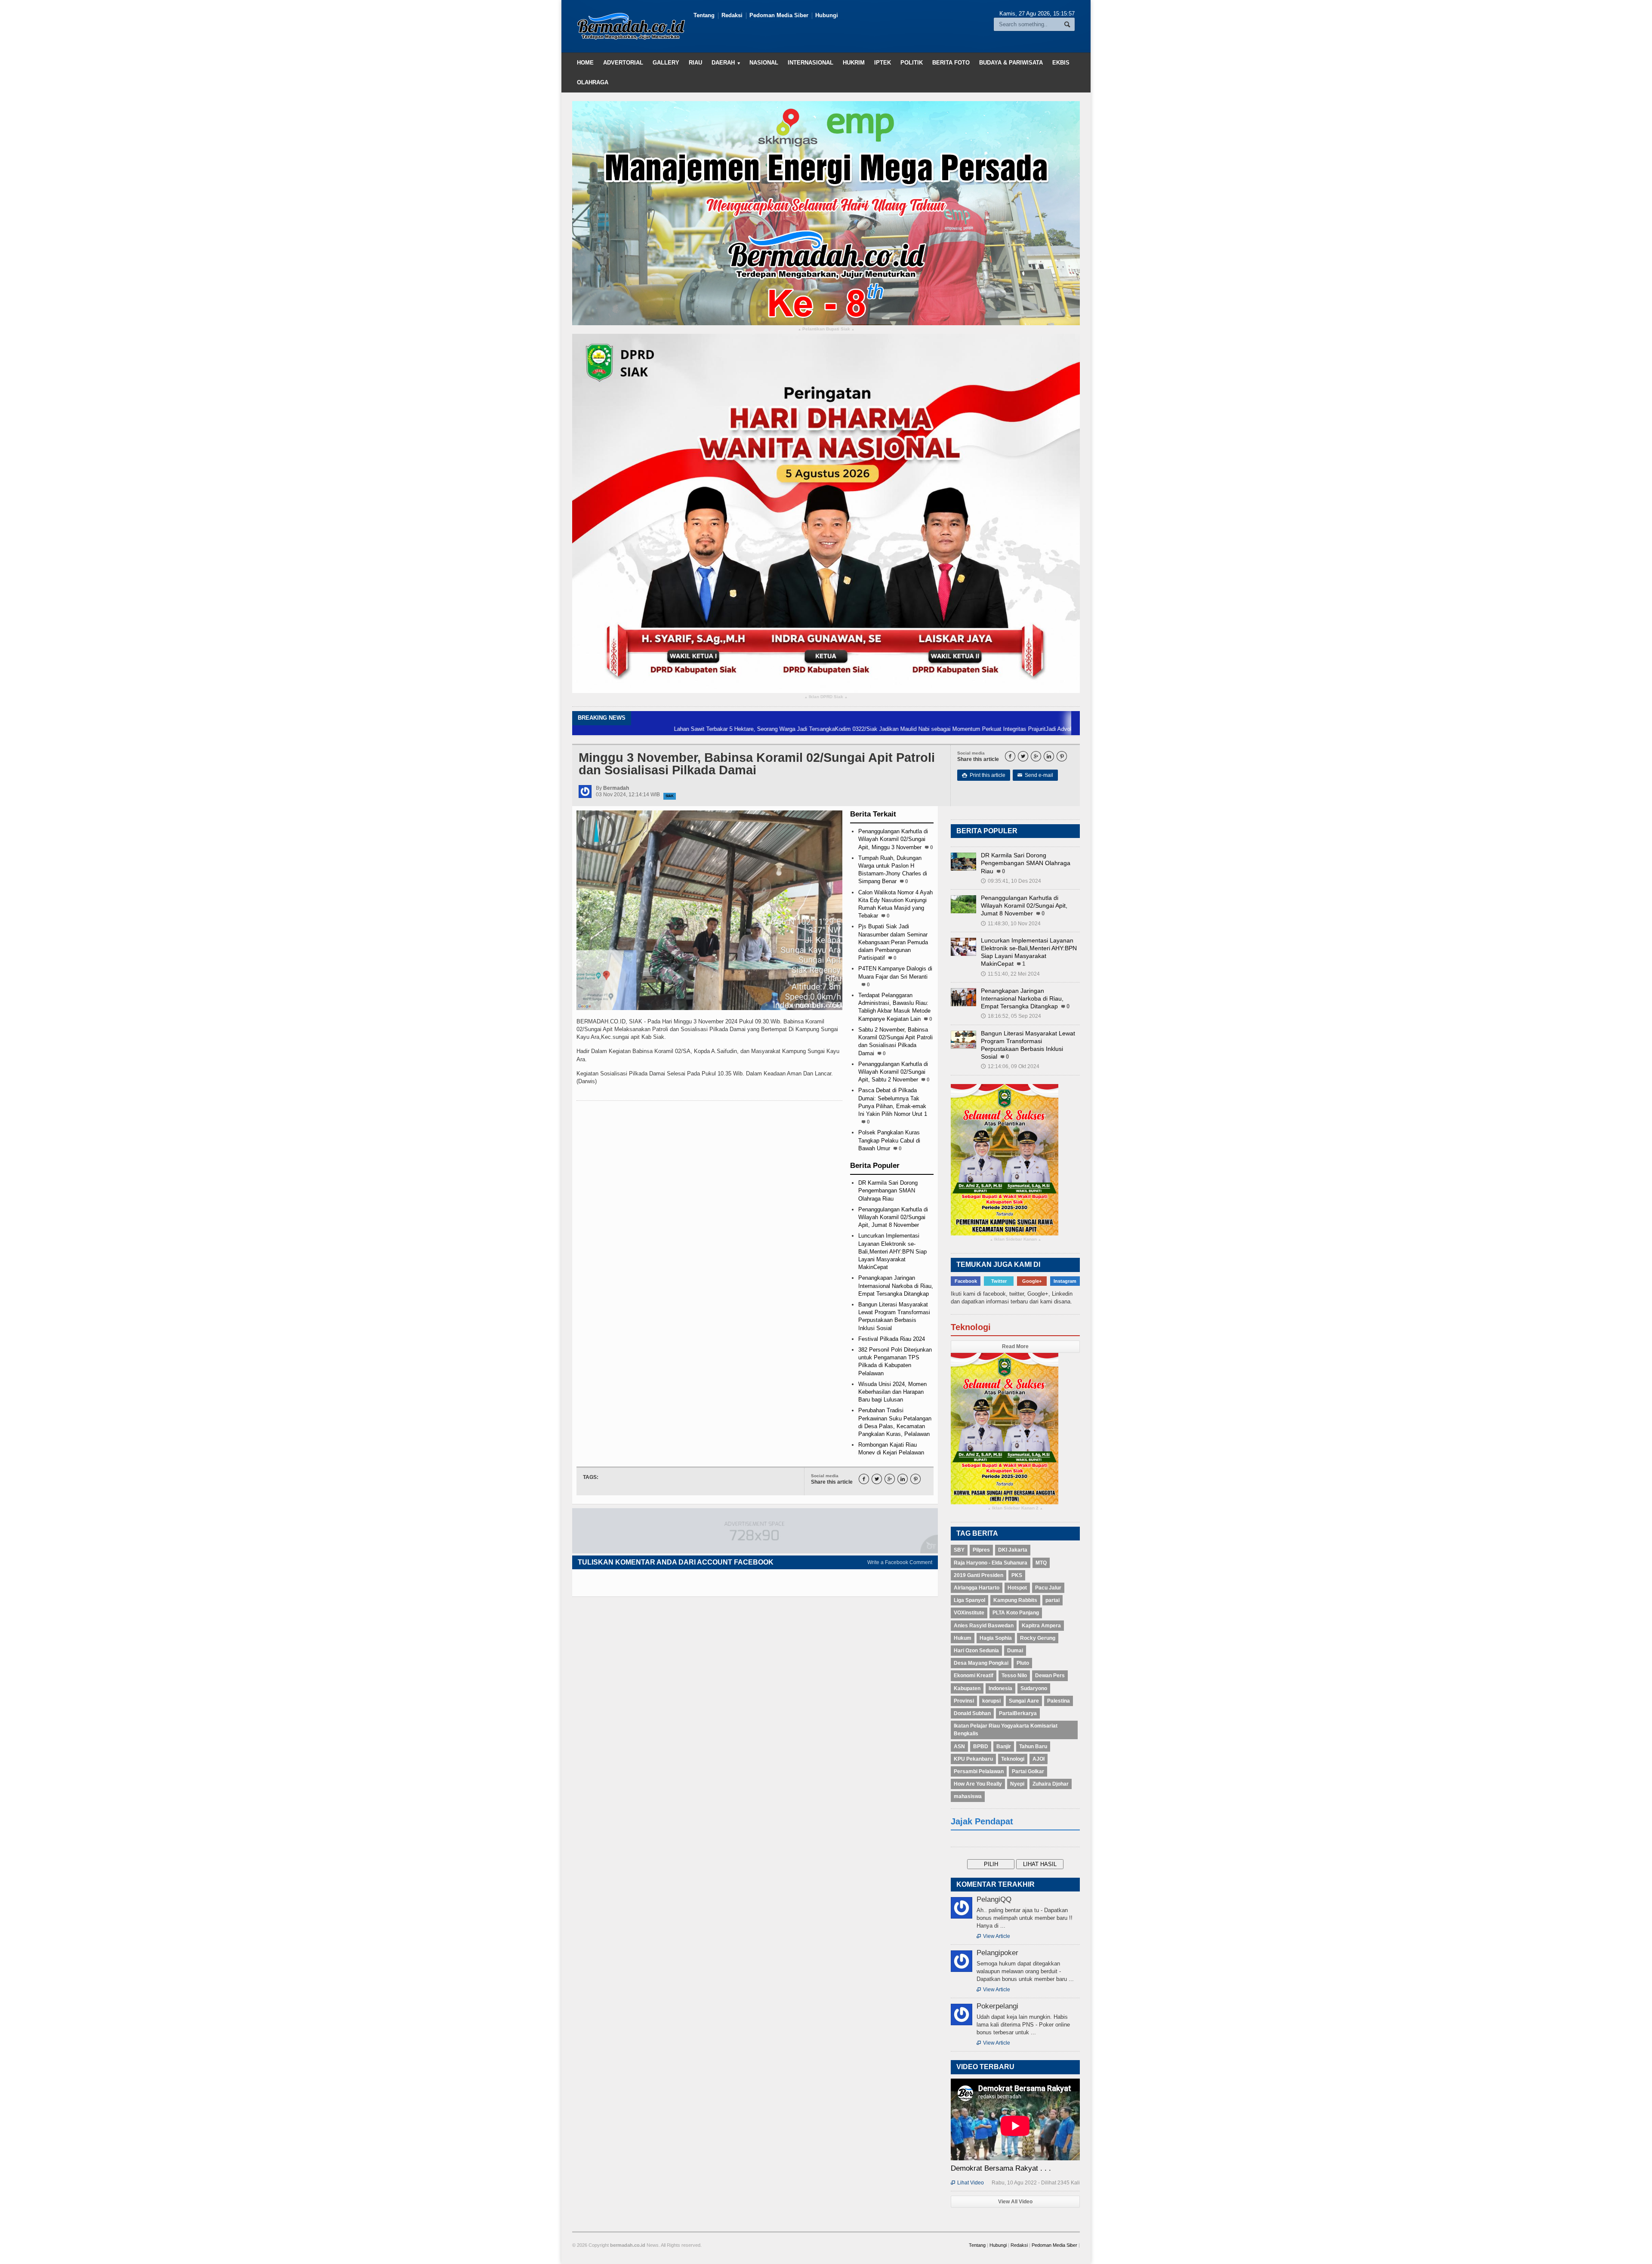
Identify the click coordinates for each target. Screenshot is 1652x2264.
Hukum (963, 1638)
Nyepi (1017, 1784)
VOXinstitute (969, 1613)
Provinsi (964, 1701)
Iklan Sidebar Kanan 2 (1015, 1508)
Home (585, 63)
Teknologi (1013, 1759)
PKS (1017, 1575)
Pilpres (981, 1550)
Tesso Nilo (1014, 1676)
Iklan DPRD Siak (826, 697)
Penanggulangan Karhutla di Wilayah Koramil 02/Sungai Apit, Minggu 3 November (893, 839)
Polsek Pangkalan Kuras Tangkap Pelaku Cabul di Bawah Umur (889, 1140)
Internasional (811, 63)
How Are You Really (978, 1784)
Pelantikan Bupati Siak (826, 329)
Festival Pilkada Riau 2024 (892, 1339)
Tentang (704, 15)
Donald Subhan (972, 1713)
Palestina (1059, 1701)
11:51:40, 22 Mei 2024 (1010, 974)
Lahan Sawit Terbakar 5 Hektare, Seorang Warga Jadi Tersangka (636, 729)
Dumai (1015, 1651)
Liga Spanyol (969, 1600)
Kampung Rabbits (1015, 1600)
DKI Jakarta (1013, 1550)
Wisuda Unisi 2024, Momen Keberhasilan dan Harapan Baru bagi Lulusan (892, 1392)
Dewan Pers (1050, 1676)
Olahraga (593, 82)
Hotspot (1017, 1588)
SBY (959, 1550)
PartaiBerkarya (1018, 1713)
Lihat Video (967, 2183)
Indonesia (1000, 1688)
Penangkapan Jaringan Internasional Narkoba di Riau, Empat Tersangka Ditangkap (896, 1286)
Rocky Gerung (1038, 1638)
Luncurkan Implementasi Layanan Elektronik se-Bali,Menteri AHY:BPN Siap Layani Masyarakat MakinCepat (892, 1251)
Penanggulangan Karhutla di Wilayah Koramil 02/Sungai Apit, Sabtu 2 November (893, 1072)
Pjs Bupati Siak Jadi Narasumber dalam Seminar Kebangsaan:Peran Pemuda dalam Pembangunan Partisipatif (893, 942)
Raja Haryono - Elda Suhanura (991, 1563)
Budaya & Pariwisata (1011, 63)
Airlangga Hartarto (977, 1588)
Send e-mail (1035, 775)
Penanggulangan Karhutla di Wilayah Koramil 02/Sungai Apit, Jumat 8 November (893, 1217)
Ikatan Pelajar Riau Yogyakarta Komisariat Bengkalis (1006, 1730)
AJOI (1039, 1759)
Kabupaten (967, 1688)
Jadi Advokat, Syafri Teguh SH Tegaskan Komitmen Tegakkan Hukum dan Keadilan (1032, 729)
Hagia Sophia (996, 1638)
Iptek (883, 63)
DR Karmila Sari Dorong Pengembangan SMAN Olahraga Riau (888, 1191)
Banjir (1004, 1747)
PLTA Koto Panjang (1016, 1613)
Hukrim (854, 63)
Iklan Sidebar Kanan (1016, 1240)
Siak (670, 796)
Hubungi (827, 15)
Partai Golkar (1028, 1771)
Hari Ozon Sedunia (976, 1651)
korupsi (991, 1701)
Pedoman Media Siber (779, 15)
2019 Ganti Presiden (979, 1575)
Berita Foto (951, 63)
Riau (695, 63)
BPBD (981, 1747)
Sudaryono (1034, 1688)
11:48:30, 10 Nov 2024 (1011, 924)
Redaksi (732, 15)
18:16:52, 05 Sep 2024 (1011, 1016)
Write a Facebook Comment (900, 1562)
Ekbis (1061, 63)
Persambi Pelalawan (979, 1771)
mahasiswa (968, 1796)
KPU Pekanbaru (973, 1759)
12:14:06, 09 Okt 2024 (1010, 1066)
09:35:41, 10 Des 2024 (1011, 881)
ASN (959, 1747)
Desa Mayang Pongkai (981, 1663)
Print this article (984, 775)
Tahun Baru (1033, 1747)
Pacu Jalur (1048, 1588)
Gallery (666, 63)
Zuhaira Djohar (1051, 1784)
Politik (912, 63)
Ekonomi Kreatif (974, 1676)
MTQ (1041, 1563)
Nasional (764, 63)
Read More (1015, 1346)
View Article (993, 1936)
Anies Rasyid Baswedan (984, 1626)
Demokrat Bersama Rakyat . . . (1001, 2168)
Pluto (1023, 1663)
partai (1053, 1600)
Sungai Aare (1024, 1701)
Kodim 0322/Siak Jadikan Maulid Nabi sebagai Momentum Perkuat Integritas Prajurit (822, 729)
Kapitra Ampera (1041, 1626)
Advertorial (623, 63)
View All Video (1015, 2202)
